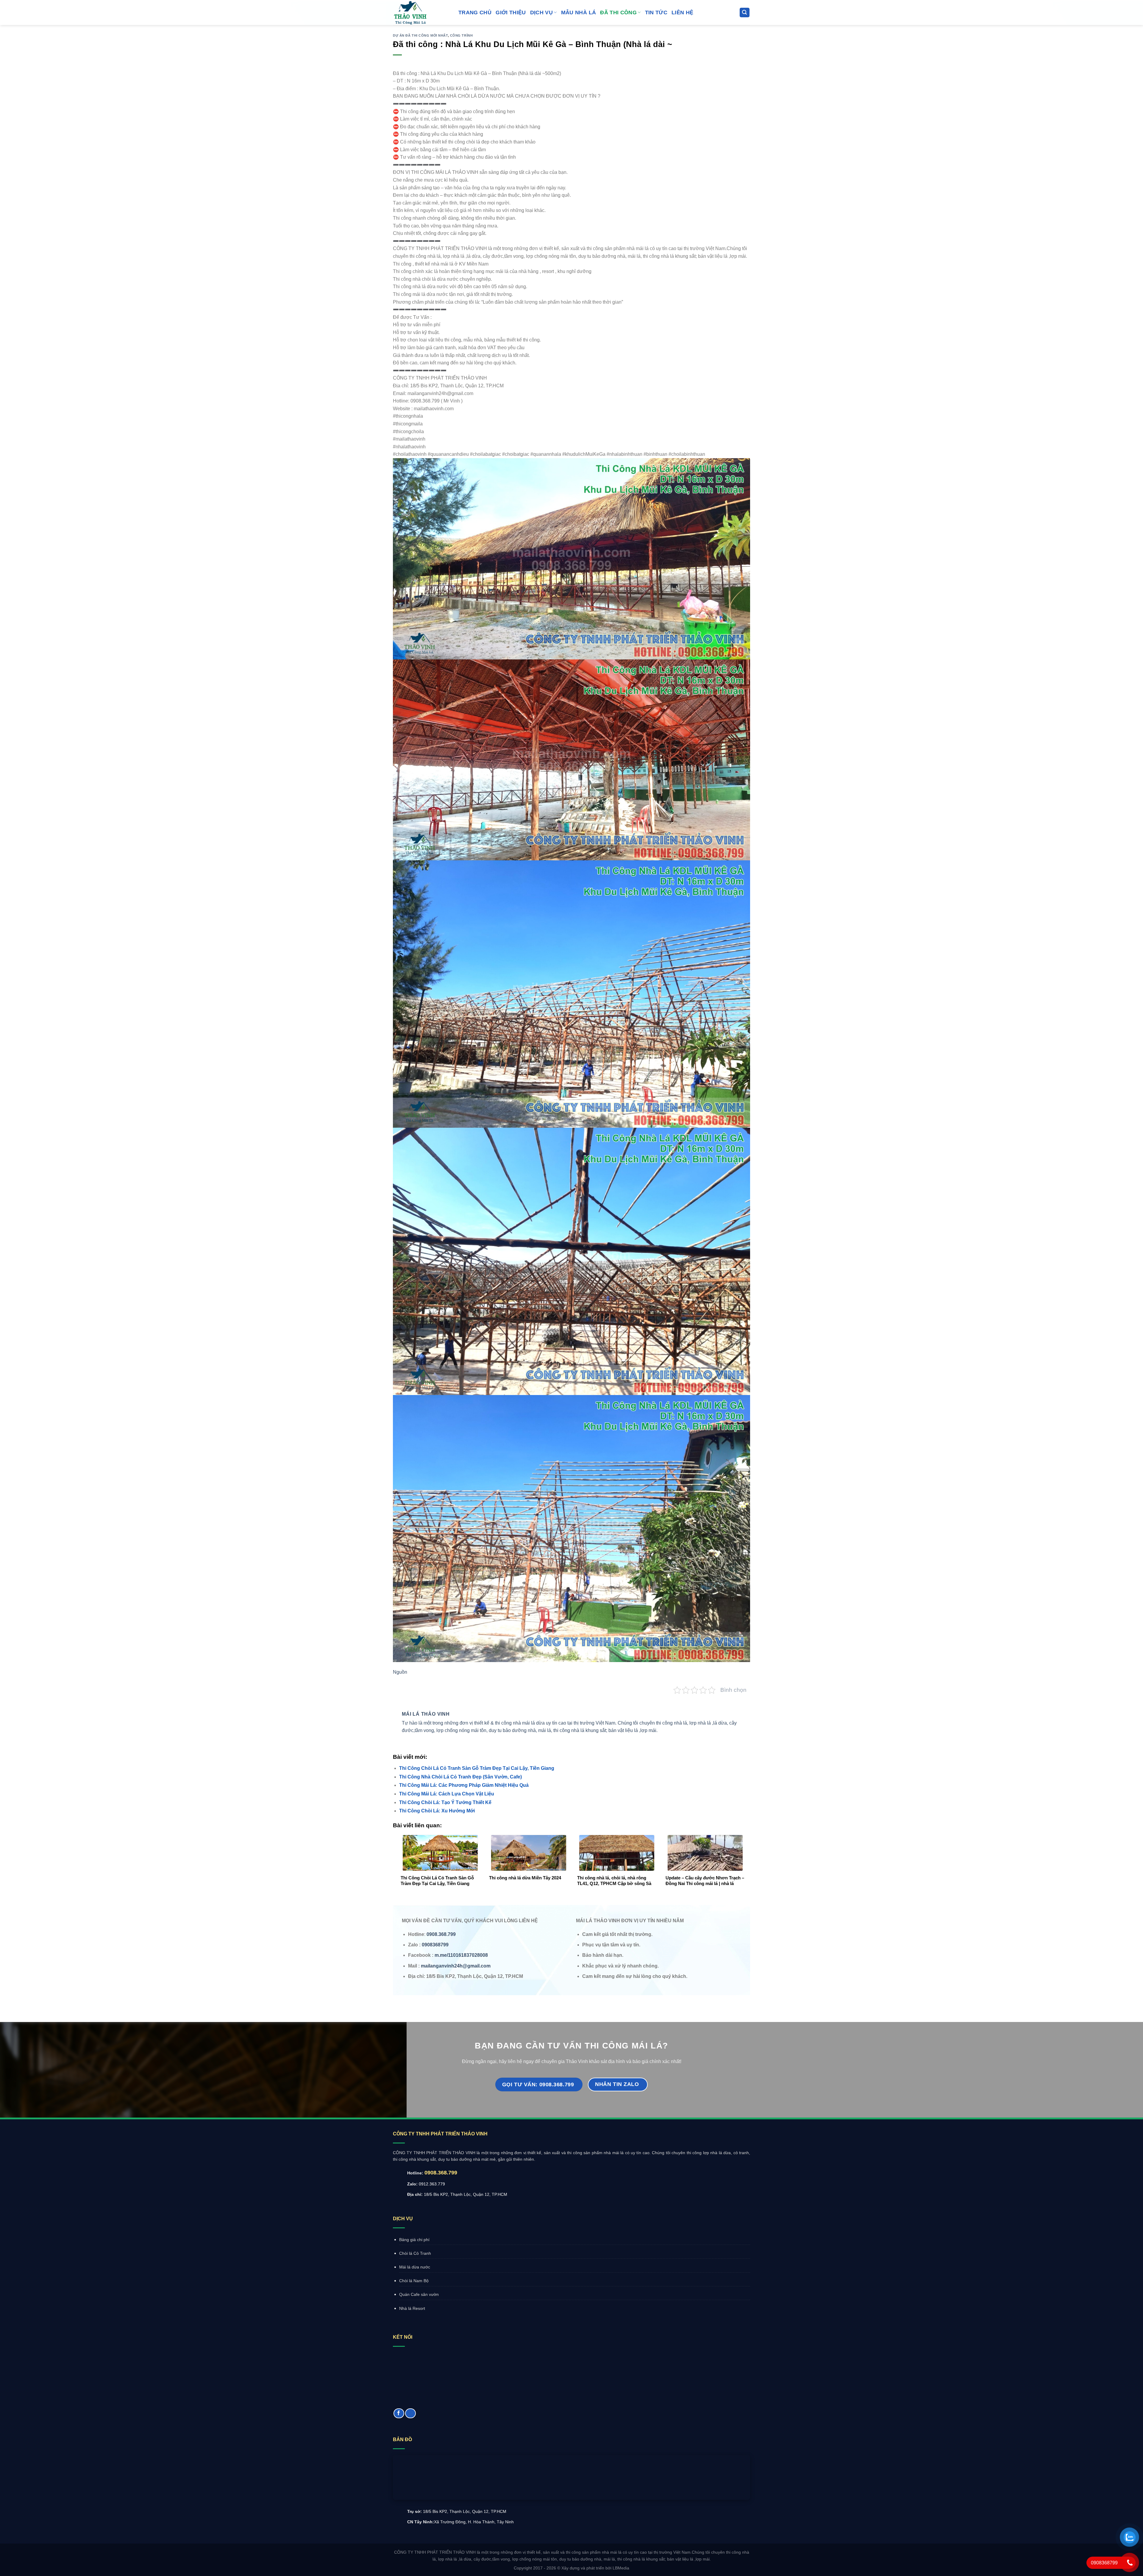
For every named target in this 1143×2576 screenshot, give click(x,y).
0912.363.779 (432, 2184)
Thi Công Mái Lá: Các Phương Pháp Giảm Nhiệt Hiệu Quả (464, 1785)
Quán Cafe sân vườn (419, 2294)
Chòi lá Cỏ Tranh (415, 2253)
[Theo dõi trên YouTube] (410, 2413)
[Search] (745, 13)
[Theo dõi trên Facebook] (399, 2413)
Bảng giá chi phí (414, 2240)
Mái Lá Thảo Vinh (426, 1714)
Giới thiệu (511, 13)
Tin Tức (656, 13)
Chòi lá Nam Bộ (414, 2281)
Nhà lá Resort (412, 2308)
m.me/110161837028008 (461, 1955)
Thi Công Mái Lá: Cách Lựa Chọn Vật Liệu (447, 1794)
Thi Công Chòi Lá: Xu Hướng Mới (437, 1811)
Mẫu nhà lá (579, 13)
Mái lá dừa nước (415, 2267)
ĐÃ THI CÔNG (618, 13)
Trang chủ (475, 13)
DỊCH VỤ (541, 13)
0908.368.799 (441, 2173)
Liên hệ (682, 13)
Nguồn (400, 1672)
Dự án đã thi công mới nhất (420, 35)
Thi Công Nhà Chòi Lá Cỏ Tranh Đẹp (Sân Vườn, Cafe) (460, 1777)
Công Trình (462, 35)
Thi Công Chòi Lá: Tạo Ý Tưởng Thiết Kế (445, 1802)
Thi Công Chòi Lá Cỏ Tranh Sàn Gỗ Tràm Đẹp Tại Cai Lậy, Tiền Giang (477, 1768)
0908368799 (435, 1945)
